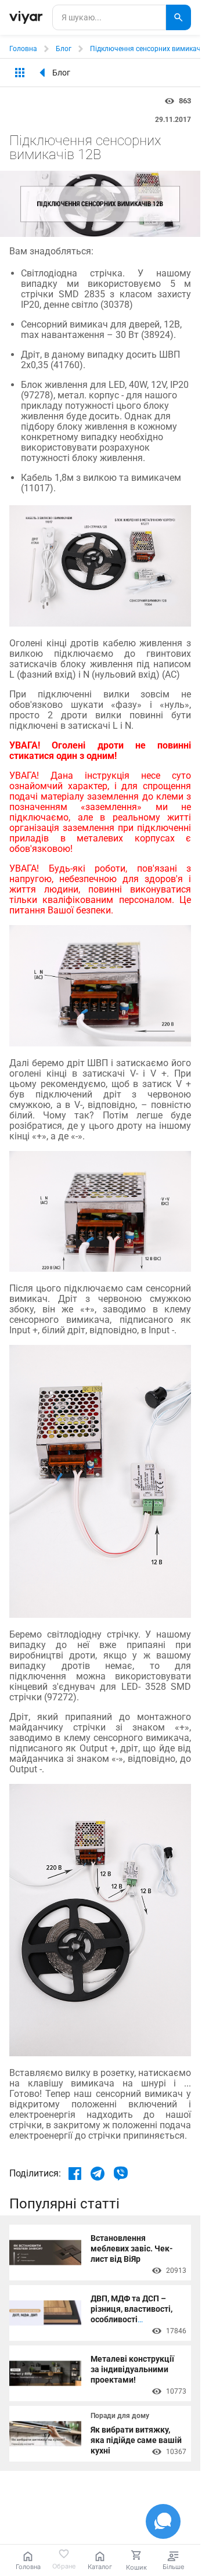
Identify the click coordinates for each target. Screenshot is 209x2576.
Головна (23, 49)
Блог (64, 49)
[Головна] (26, 17)
